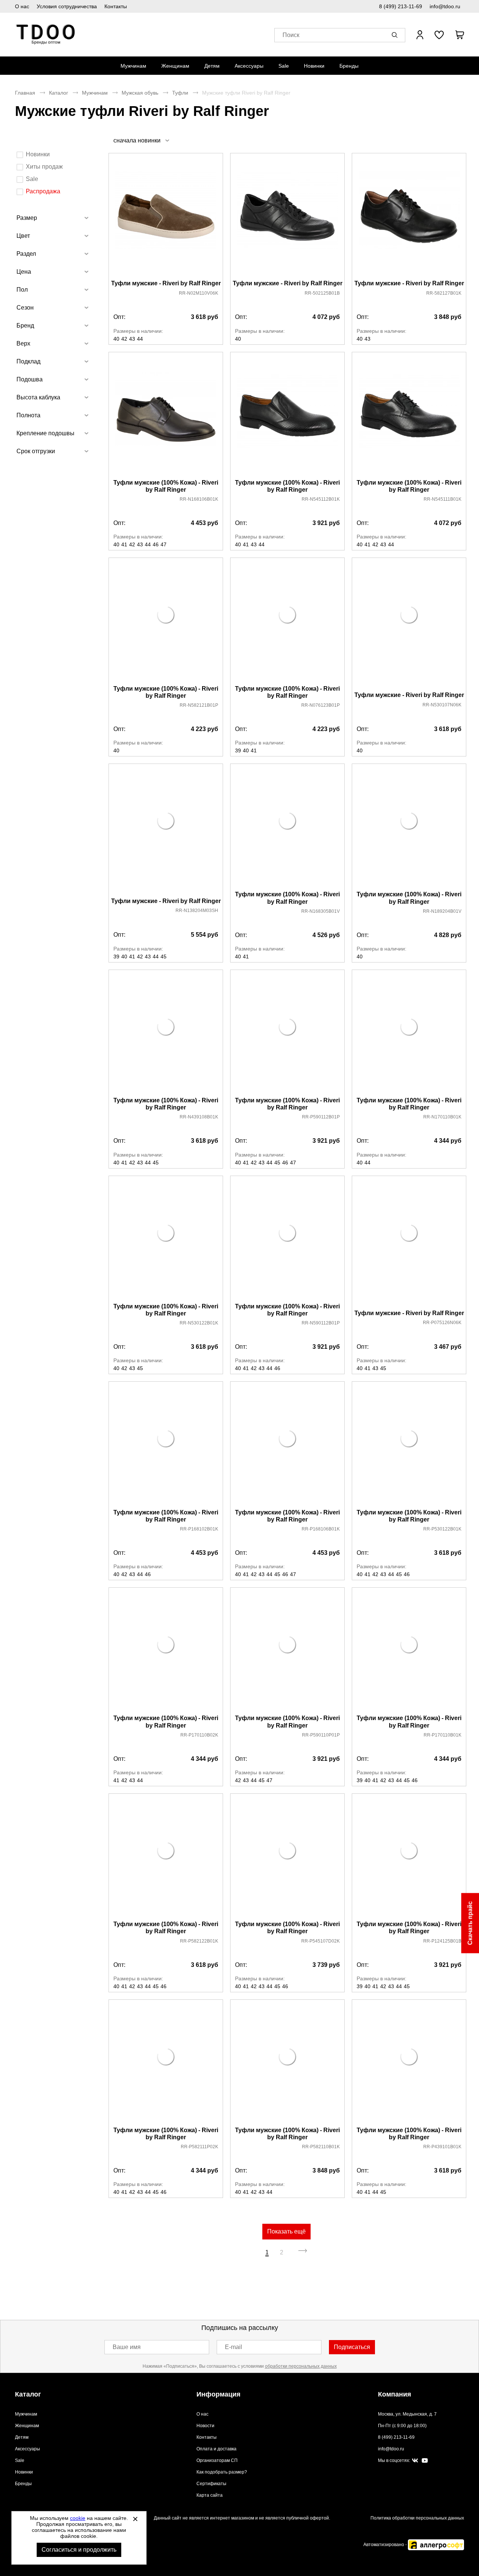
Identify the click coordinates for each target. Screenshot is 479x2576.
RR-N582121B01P (199, 705)
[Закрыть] (135, 2519)
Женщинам (175, 66)
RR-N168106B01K (199, 499)
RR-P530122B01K (442, 1529)
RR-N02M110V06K (199, 293)
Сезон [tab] (25, 308)
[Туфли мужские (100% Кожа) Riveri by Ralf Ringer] (166, 416)
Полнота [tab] (28, 415)
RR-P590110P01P (321, 1735)
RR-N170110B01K (442, 1117)
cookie (78, 2518)
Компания (395, 2394)
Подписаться (352, 2347)
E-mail (234, 2347)
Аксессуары (249, 66)
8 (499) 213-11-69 (401, 6)
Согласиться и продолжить (79, 2550)
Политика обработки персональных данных (417, 2518)
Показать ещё (286, 2231)
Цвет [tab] (23, 236)
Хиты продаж (44, 167)
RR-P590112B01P (321, 1117)
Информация (219, 2394)
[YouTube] (425, 2461)
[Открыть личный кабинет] (420, 35)
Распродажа (43, 191)
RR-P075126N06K (442, 1323)
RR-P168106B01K (321, 1529)
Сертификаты (211, 2484)
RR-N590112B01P (321, 1323)
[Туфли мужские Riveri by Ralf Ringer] (166, 217)
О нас (22, 6)
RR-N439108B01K (199, 1117)
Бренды (349, 66)
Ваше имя (127, 2347)
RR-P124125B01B (442, 1941)
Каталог (59, 93)
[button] (396, 35)
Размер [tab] (27, 218)
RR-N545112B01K (321, 499)
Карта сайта (210, 2495)
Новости (205, 2426)
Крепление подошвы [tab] (45, 433)
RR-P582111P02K (199, 2147)
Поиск (291, 35)
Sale (284, 66)
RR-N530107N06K (442, 705)
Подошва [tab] (30, 379)
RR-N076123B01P (321, 705)
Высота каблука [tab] (38, 397)
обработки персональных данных (301, 2366)
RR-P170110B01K (443, 1735)
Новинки (314, 66)
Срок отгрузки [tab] (36, 451)
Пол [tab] (22, 290)
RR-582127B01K (444, 293)
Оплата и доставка (216, 2449)
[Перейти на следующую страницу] (303, 2253)
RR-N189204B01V (442, 911)
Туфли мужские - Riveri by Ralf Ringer (166, 283)
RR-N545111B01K (443, 499)
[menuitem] (133, 66)
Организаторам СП (217, 2460)
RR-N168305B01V (321, 911)
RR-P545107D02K (321, 1941)
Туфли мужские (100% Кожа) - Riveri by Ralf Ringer (166, 486)
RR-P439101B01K (442, 2147)
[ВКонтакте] (415, 2461)
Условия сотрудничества (67, 6)
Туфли (180, 93)
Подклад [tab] (28, 361)
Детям (212, 66)
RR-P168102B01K (199, 1529)
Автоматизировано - (386, 2545)
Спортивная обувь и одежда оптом (46, 35)
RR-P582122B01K (199, 1941)
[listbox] (141, 140)
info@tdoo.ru (445, 6)
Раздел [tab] (26, 254)
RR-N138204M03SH (197, 911)
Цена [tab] (24, 272)
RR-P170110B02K (199, 1735)
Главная (25, 93)
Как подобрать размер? (222, 2472)
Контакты (116, 6)
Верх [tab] (23, 343)
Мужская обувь (140, 93)
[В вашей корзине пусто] (460, 35)
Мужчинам (133, 66)
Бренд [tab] (25, 326)
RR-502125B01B (322, 293)
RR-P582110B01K (321, 2147)
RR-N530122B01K (199, 1323)
